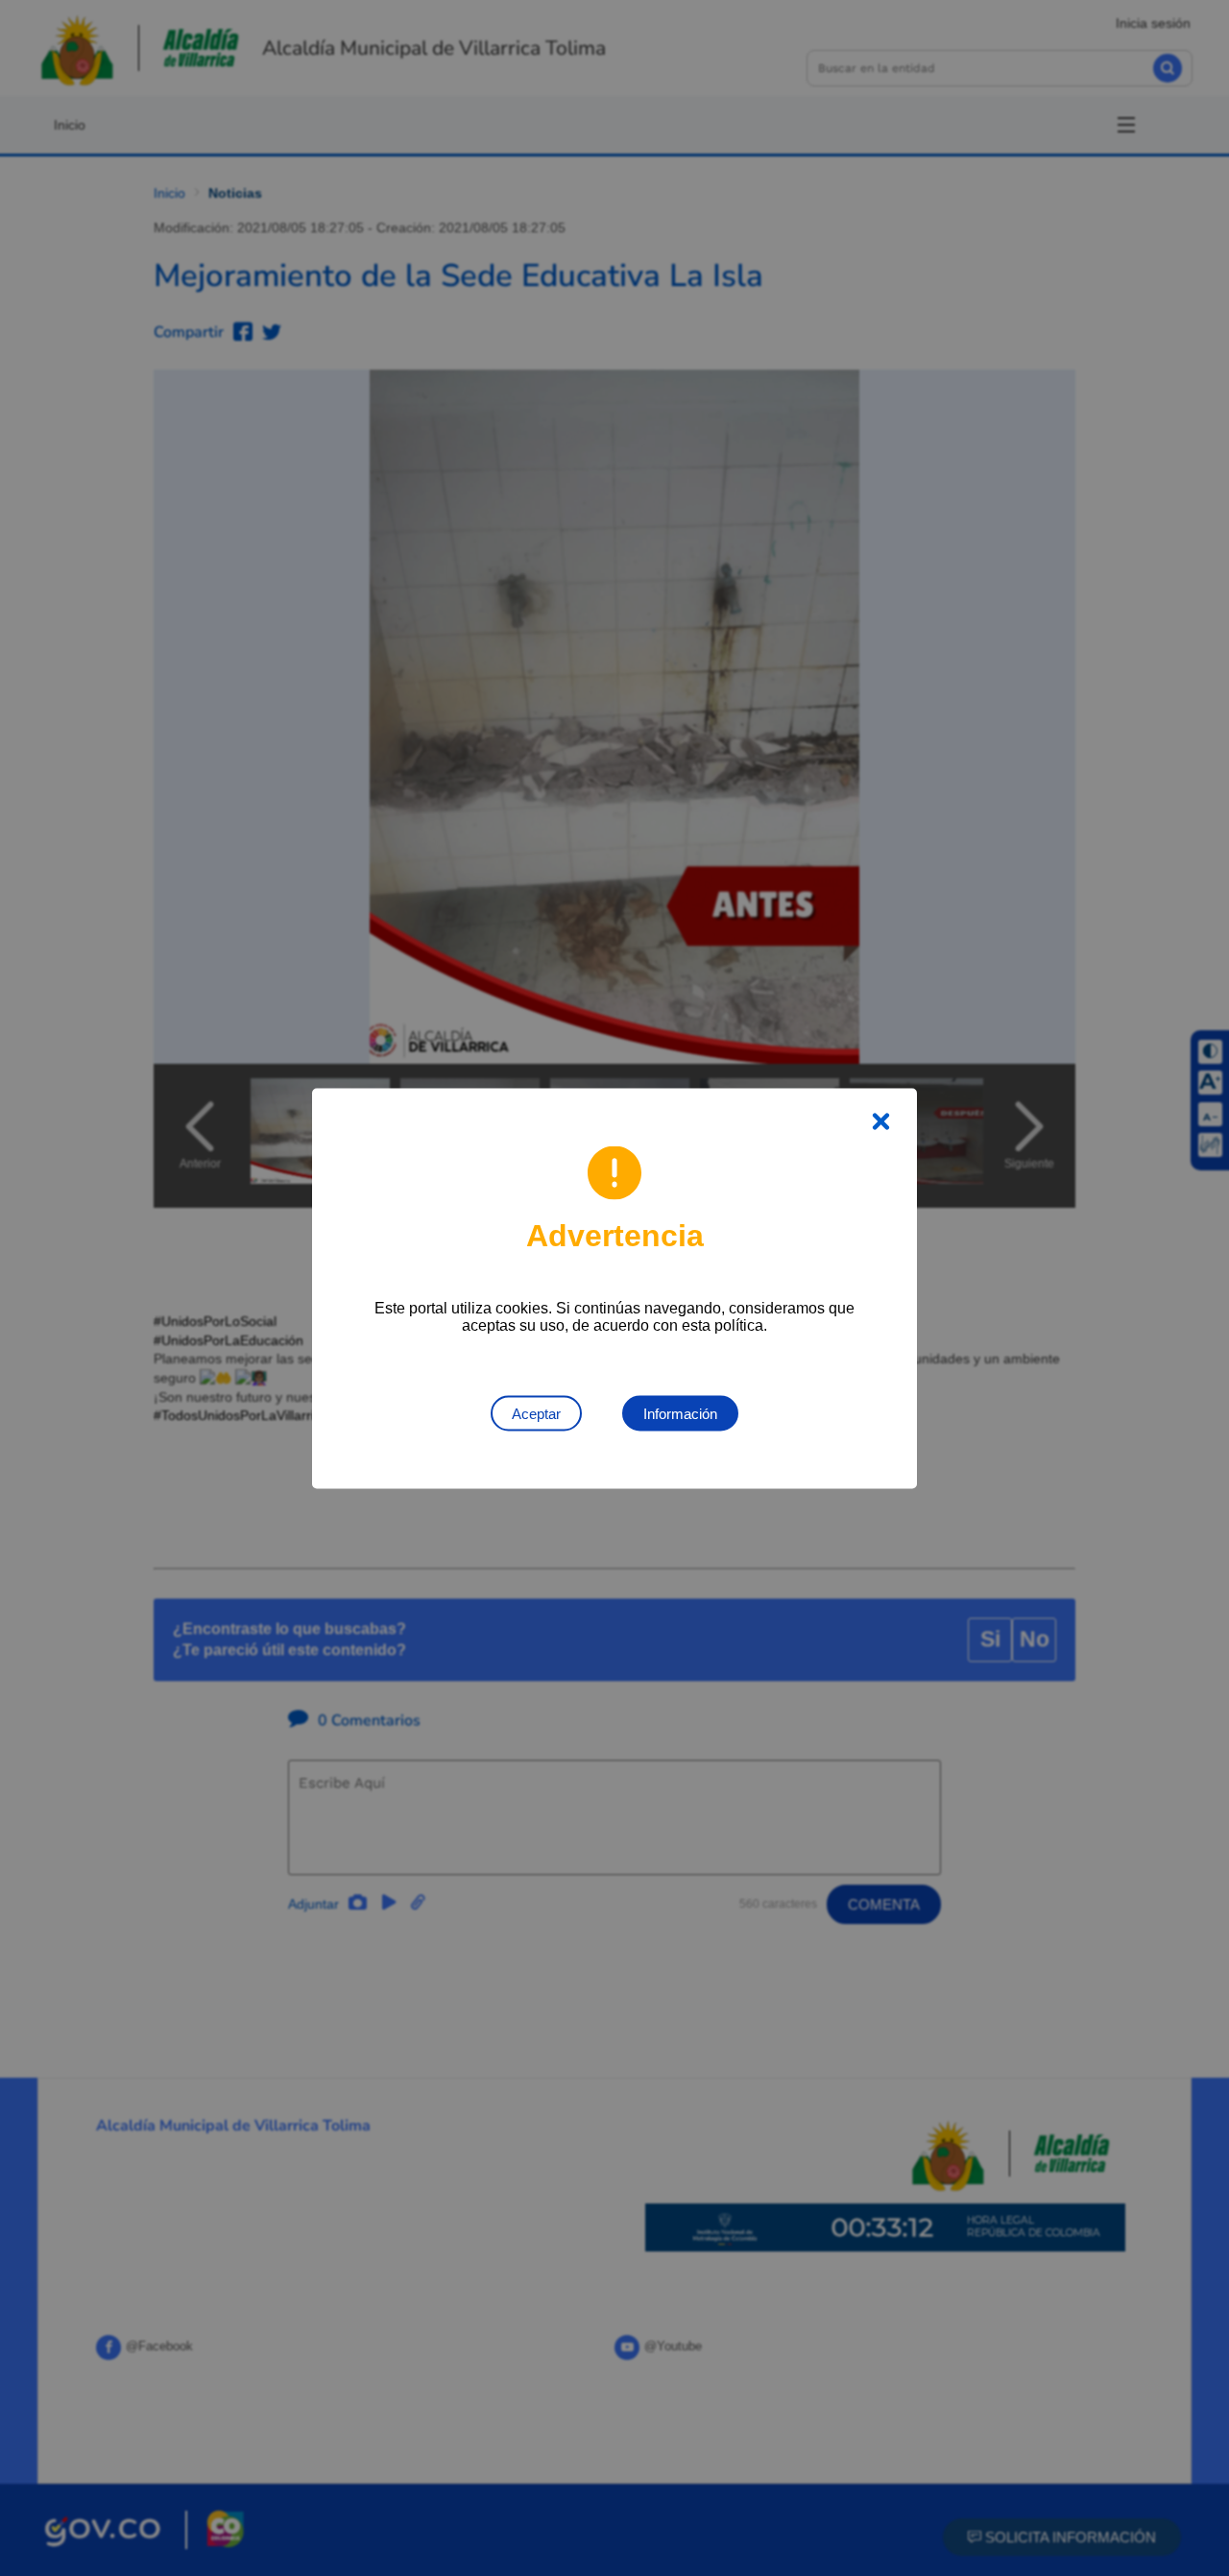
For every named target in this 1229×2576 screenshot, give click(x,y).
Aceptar (536, 1413)
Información (680, 1413)
